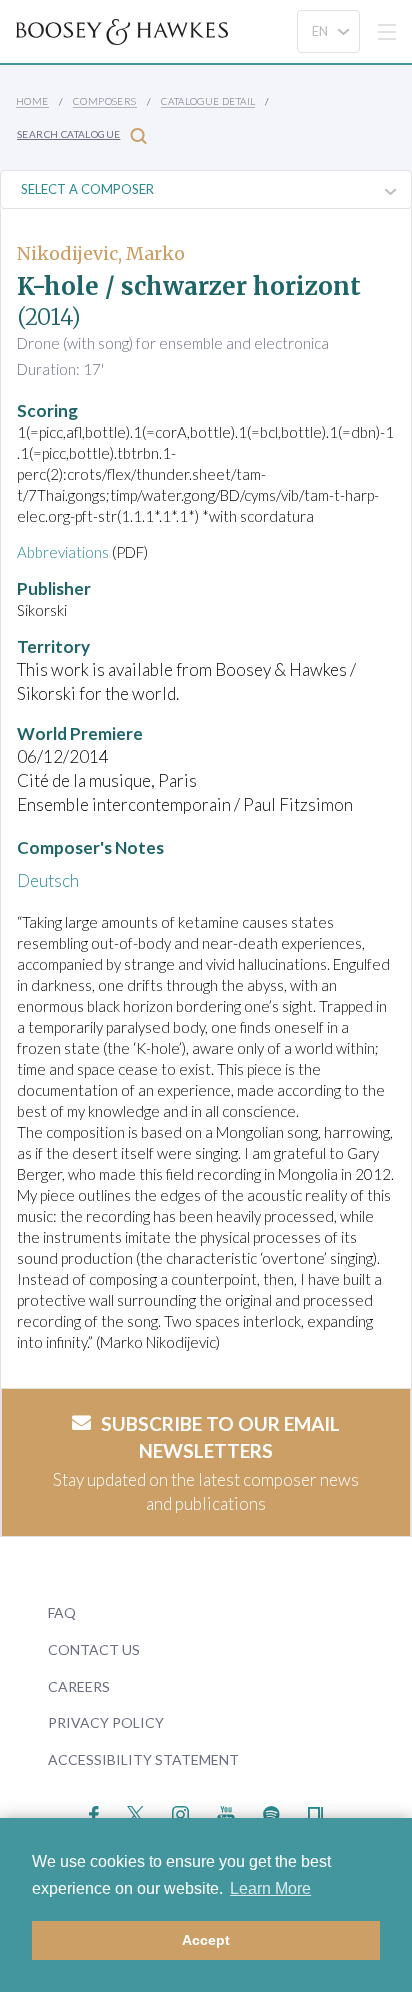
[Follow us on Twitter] (135, 1812)
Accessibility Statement (143, 1759)
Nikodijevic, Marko (101, 253)
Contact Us (94, 1649)
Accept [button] (206, 1940)
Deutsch (48, 880)
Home (32, 101)
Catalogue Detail (208, 101)
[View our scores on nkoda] (315, 1812)
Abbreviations (63, 552)
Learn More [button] (270, 1888)
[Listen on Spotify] (271, 1812)
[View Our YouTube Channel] (226, 1812)
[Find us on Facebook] (94, 1812)
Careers (79, 1686)
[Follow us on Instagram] (180, 1812)
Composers (105, 101)
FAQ (62, 1612)
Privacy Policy (106, 1722)
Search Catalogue (68, 134)
